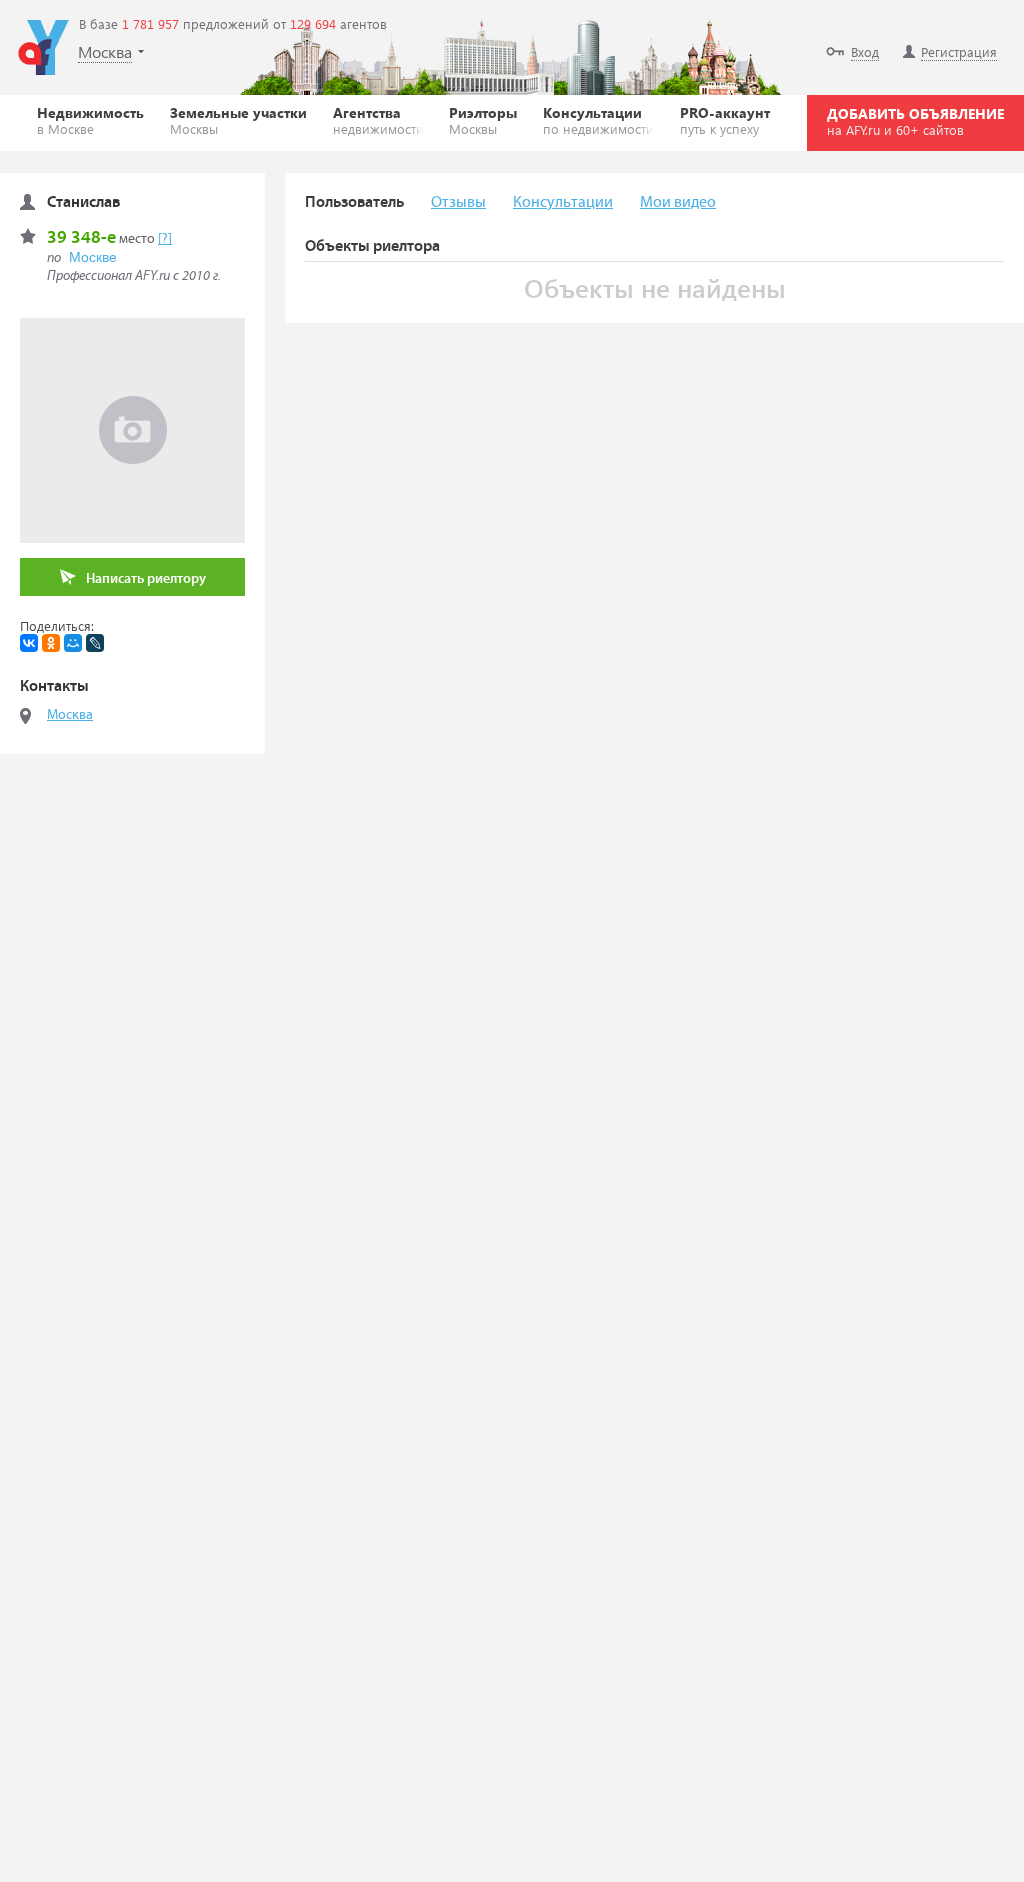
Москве (93, 257)
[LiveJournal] (95, 643)
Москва (70, 715)
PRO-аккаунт (725, 120)
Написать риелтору (146, 579)
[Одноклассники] (51, 643)
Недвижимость (90, 120)
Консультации (598, 120)
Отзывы (458, 202)
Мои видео (678, 202)
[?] (165, 239)
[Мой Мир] (73, 643)
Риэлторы (483, 120)
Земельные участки (238, 120)
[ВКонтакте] (29, 643)
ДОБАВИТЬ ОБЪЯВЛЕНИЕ (915, 121)
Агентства (378, 120)
